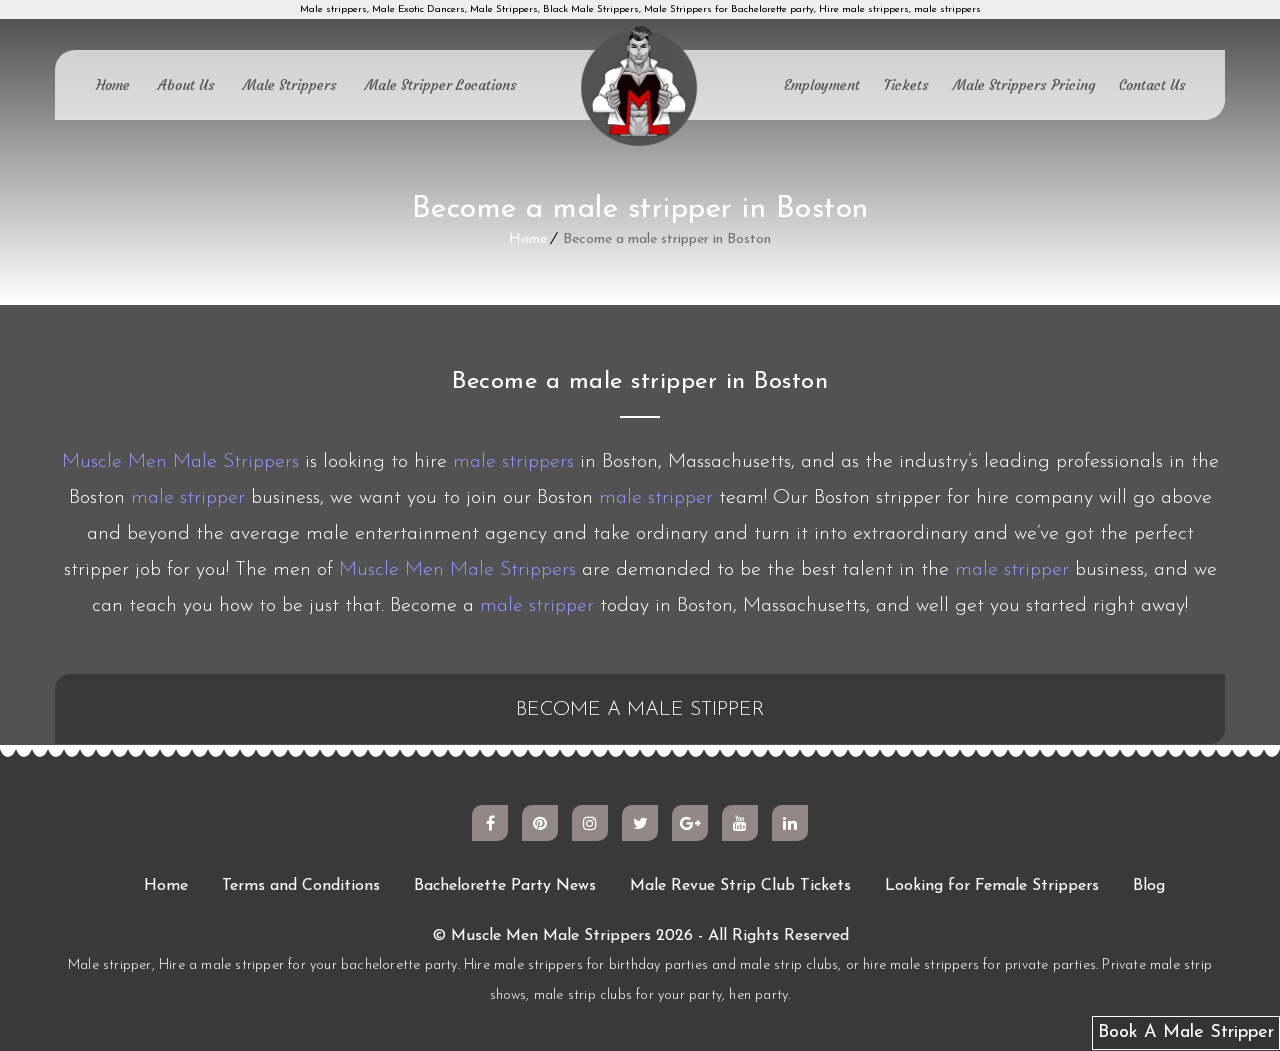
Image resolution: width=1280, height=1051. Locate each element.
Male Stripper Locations (441, 85)
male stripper (188, 498)
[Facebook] (490, 823)
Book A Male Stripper (1186, 1033)
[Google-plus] (690, 823)
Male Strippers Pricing (1024, 85)
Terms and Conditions (301, 886)
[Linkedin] (790, 823)
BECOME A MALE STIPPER (640, 710)
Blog (1149, 886)
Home (113, 85)
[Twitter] (640, 823)
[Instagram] (590, 823)
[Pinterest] (540, 823)
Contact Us (1152, 85)
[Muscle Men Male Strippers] (640, 88)
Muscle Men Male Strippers (180, 462)
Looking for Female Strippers (992, 886)
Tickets (906, 85)
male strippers (513, 462)
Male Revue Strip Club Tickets (740, 886)
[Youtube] (740, 823)
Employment (822, 85)
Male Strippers (290, 85)
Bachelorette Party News (505, 886)
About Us (186, 85)
